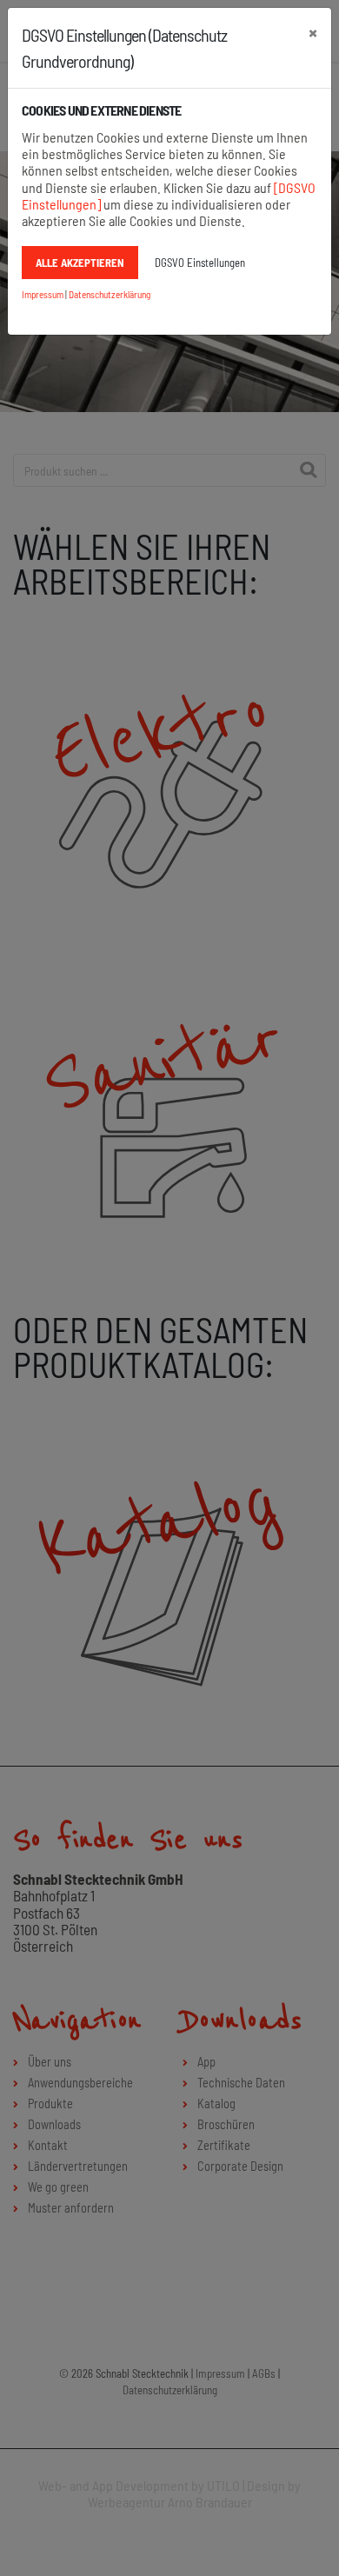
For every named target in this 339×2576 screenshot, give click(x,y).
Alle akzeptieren (80, 263)
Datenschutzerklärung (110, 294)
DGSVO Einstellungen (200, 263)
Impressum (43, 294)
